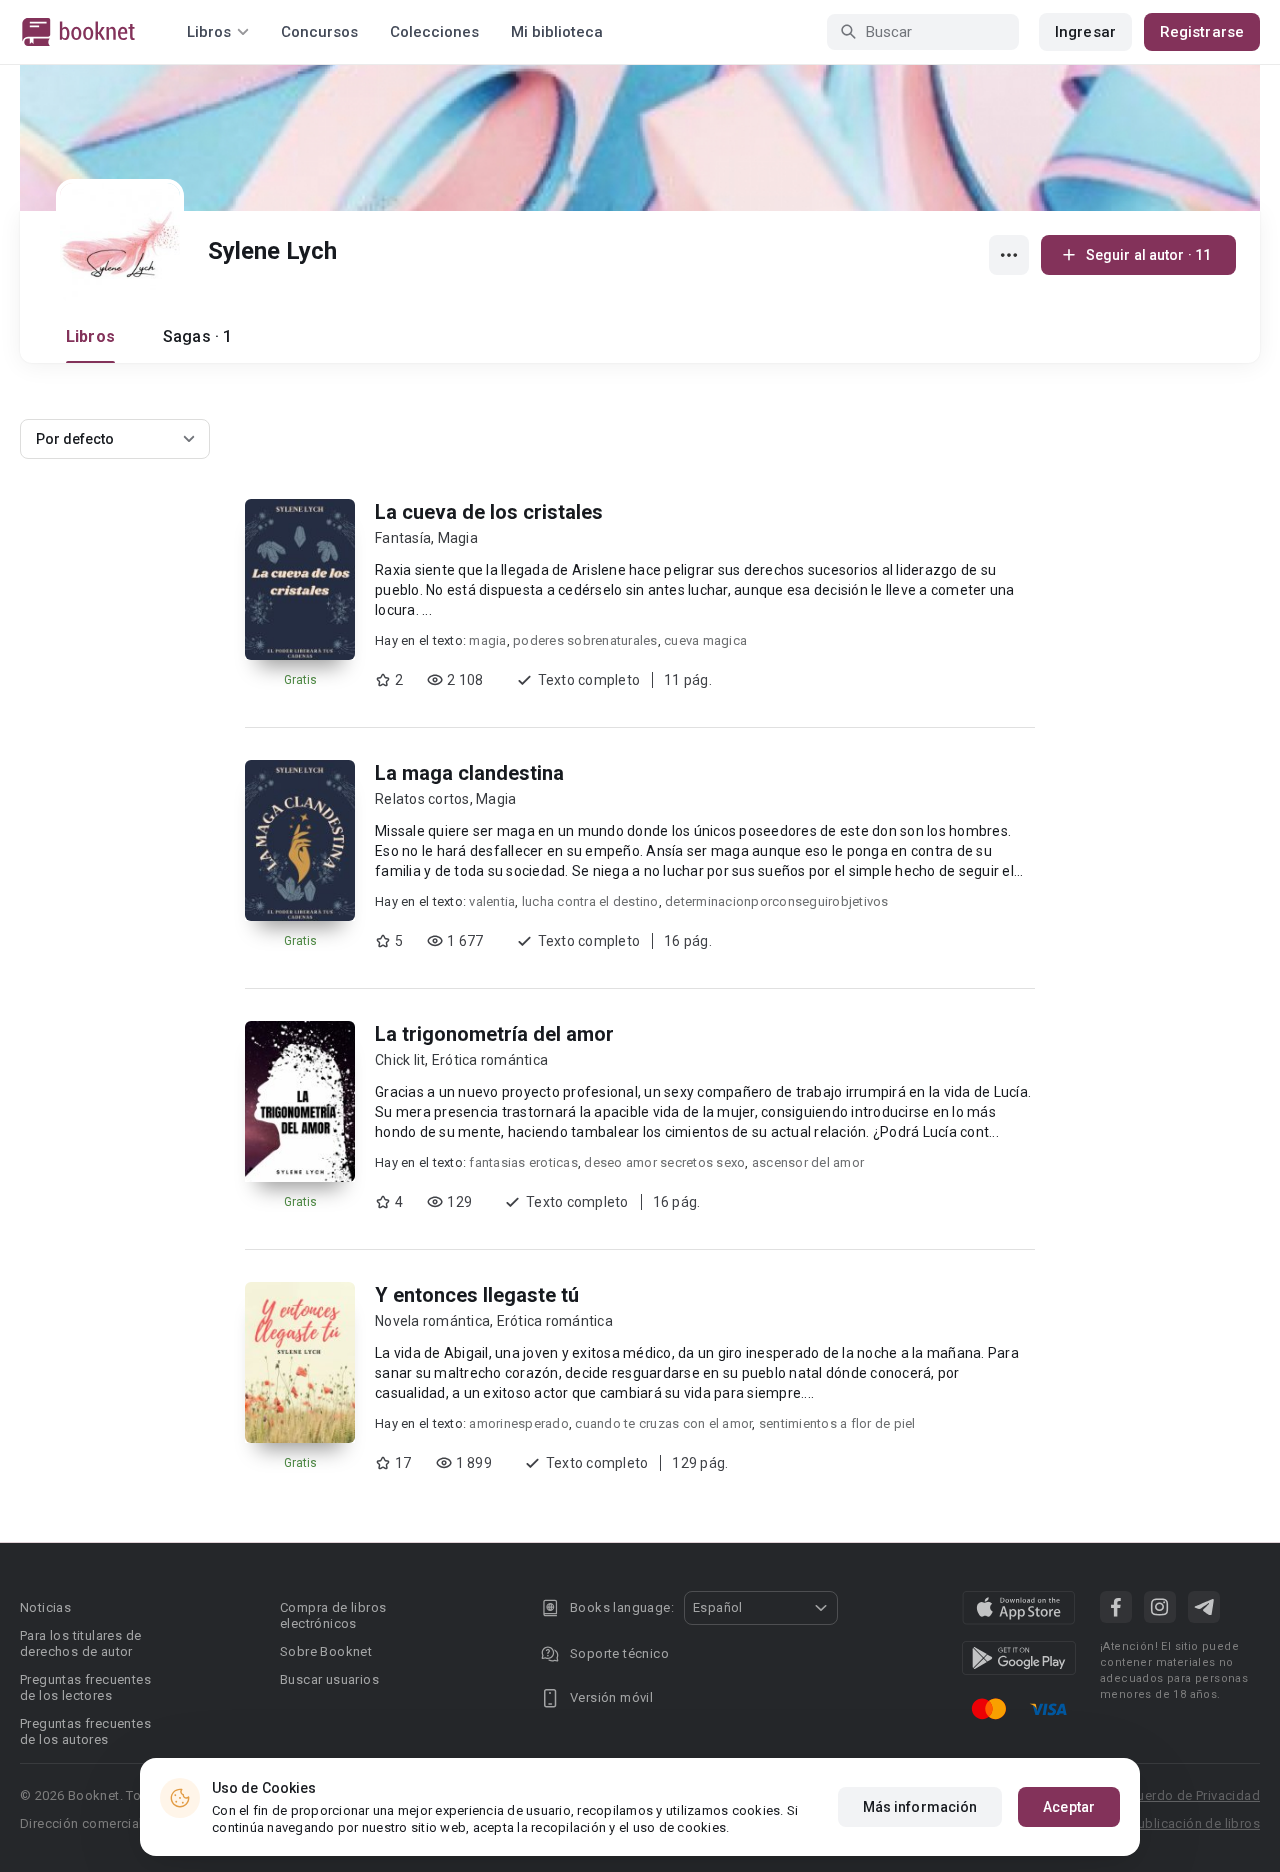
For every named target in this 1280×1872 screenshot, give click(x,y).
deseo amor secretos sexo (664, 1162)
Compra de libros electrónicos (333, 1615)
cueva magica (705, 640)
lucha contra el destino (590, 901)
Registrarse (1202, 32)
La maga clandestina (469, 773)
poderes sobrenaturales (585, 640)
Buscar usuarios (329, 1679)
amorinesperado (519, 1423)
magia (487, 640)
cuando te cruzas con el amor (663, 1423)
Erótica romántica (490, 1060)
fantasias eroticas (523, 1162)
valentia (492, 901)
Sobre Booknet (326, 1651)
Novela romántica (432, 1321)
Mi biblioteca (557, 32)
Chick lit (400, 1060)
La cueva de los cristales (489, 512)
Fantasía (403, 538)
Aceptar (1069, 1807)
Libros (90, 336)
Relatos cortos (422, 799)
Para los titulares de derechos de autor (80, 1643)
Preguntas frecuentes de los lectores (85, 1687)
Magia (458, 538)
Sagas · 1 (197, 336)
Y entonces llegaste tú (477, 1295)
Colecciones (434, 32)
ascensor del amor (808, 1162)
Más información (920, 1807)
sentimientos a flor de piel (837, 1423)
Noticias (45, 1607)
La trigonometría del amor (494, 1034)
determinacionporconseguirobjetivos (777, 901)
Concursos (319, 32)
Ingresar (1085, 32)
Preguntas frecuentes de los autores (85, 1731)
